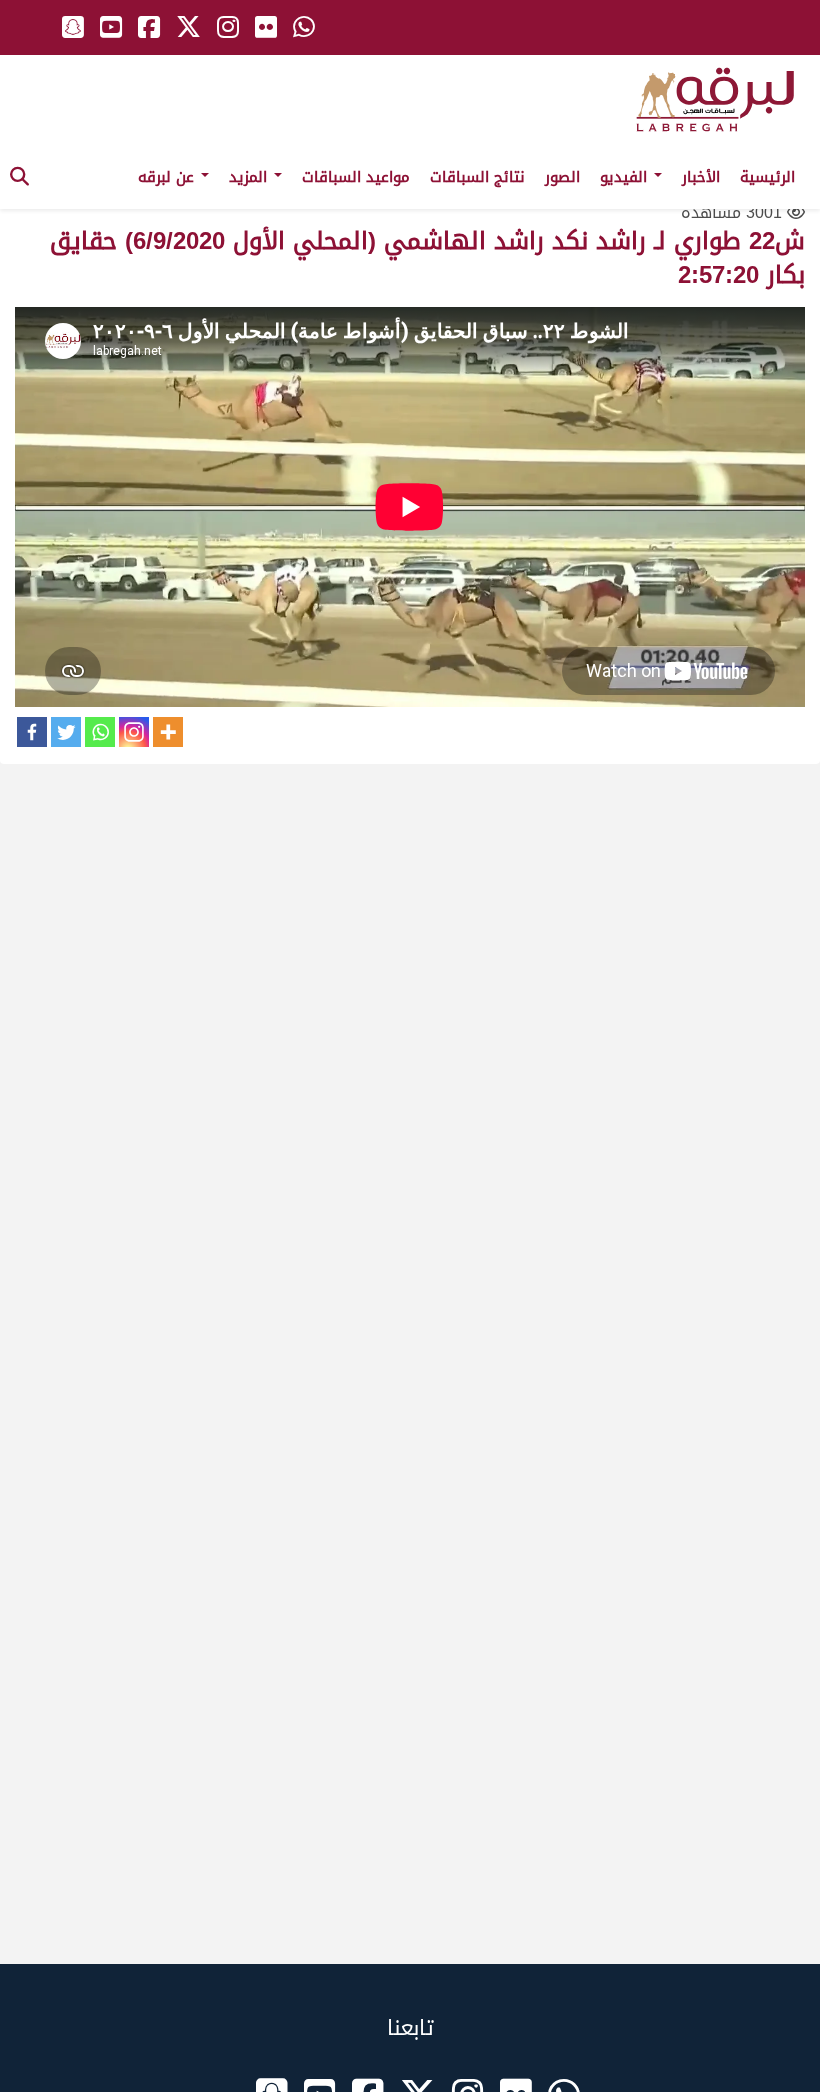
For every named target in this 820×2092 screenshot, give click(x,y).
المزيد (250, 177)
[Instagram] (134, 732)
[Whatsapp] (100, 732)
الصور (562, 177)
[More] (168, 732)
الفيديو (626, 177)
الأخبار (701, 177)
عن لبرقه (168, 177)
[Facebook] (32, 732)
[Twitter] (66, 732)
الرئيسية (767, 177)
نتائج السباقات (477, 177)
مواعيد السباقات (356, 177)
